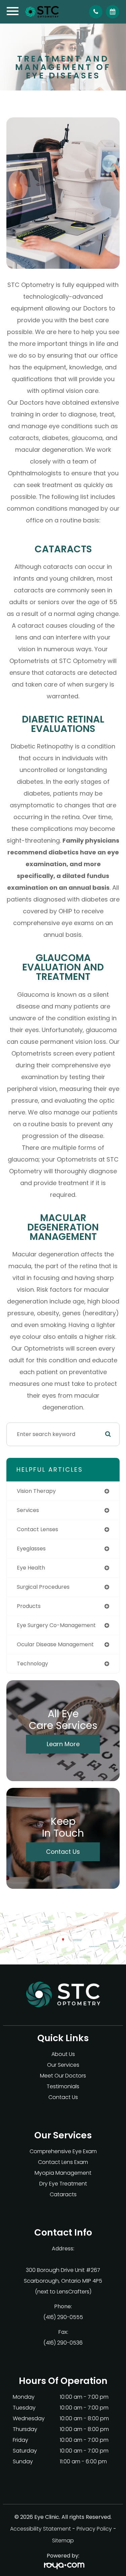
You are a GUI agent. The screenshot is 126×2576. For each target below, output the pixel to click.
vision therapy (36, 1491)
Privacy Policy (94, 2529)
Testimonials (63, 2086)
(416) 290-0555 (63, 2317)
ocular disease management (55, 1644)
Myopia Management (63, 2173)
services (28, 1510)
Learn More (63, 1744)
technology (32, 1664)
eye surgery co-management (56, 1625)
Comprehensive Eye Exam (63, 2151)
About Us (63, 2054)
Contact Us (63, 1852)
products (29, 1606)
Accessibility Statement (40, 2529)
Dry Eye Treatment (63, 2184)
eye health (31, 1568)
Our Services (63, 2065)
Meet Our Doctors (63, 2076)
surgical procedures (43, 1587)
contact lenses (37, 1529)
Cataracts (63, 2194)
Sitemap (63, 2541)
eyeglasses (31, 1549)
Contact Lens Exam (63, 2162)
